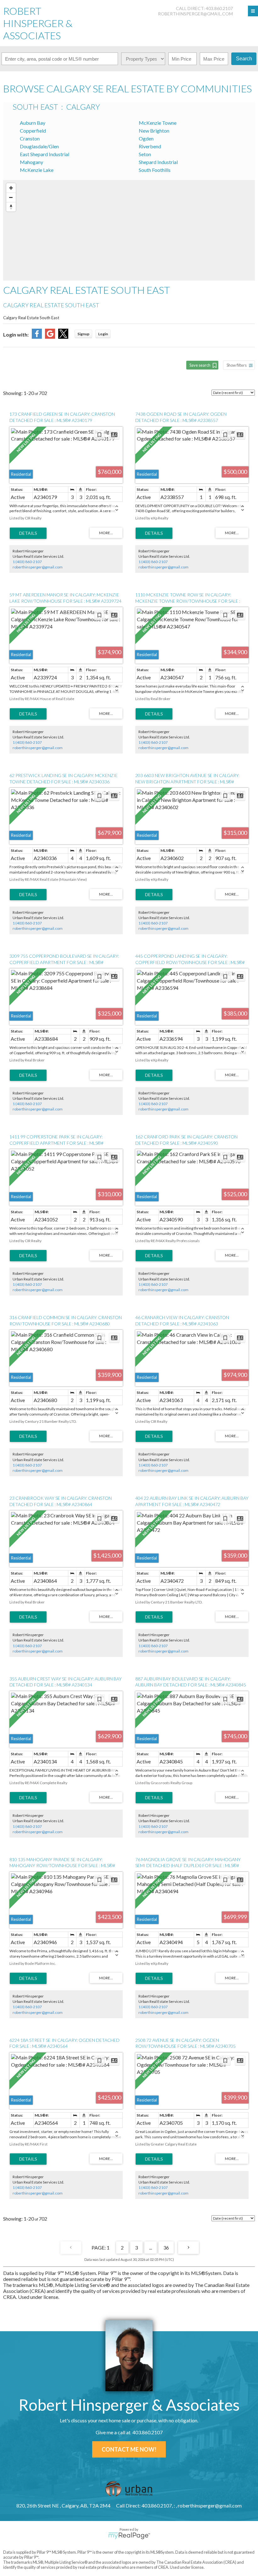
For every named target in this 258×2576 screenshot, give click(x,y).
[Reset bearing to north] (11, 207)
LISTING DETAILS (28, 533)
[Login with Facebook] (37, 337)
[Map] (129, 230)
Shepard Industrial (158, 162)
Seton (145, 154)
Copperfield (33, 131)
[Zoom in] (11, 188)
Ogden (146, 138)
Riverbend (150, 146)
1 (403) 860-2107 (27, 562)
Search (244, 59)
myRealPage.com (129, 2536)
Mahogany (31, 162)
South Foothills (155, 170)
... (151, 2247)
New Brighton (154, 131)
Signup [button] (83, 334)
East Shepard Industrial (45, 154)
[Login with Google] (50, 337)
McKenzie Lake (37, 170)
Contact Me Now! (129, 2449)
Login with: (16, 334)
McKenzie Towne (158, 123)
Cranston (30, 138)
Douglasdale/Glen (39, 146)
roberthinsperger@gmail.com (195, 14)
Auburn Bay (33, 123)
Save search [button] (200, 365)
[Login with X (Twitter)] (63, 337)
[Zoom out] (11, 197)
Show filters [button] (237, 365)
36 (166, 2247)
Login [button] (103, 334)
